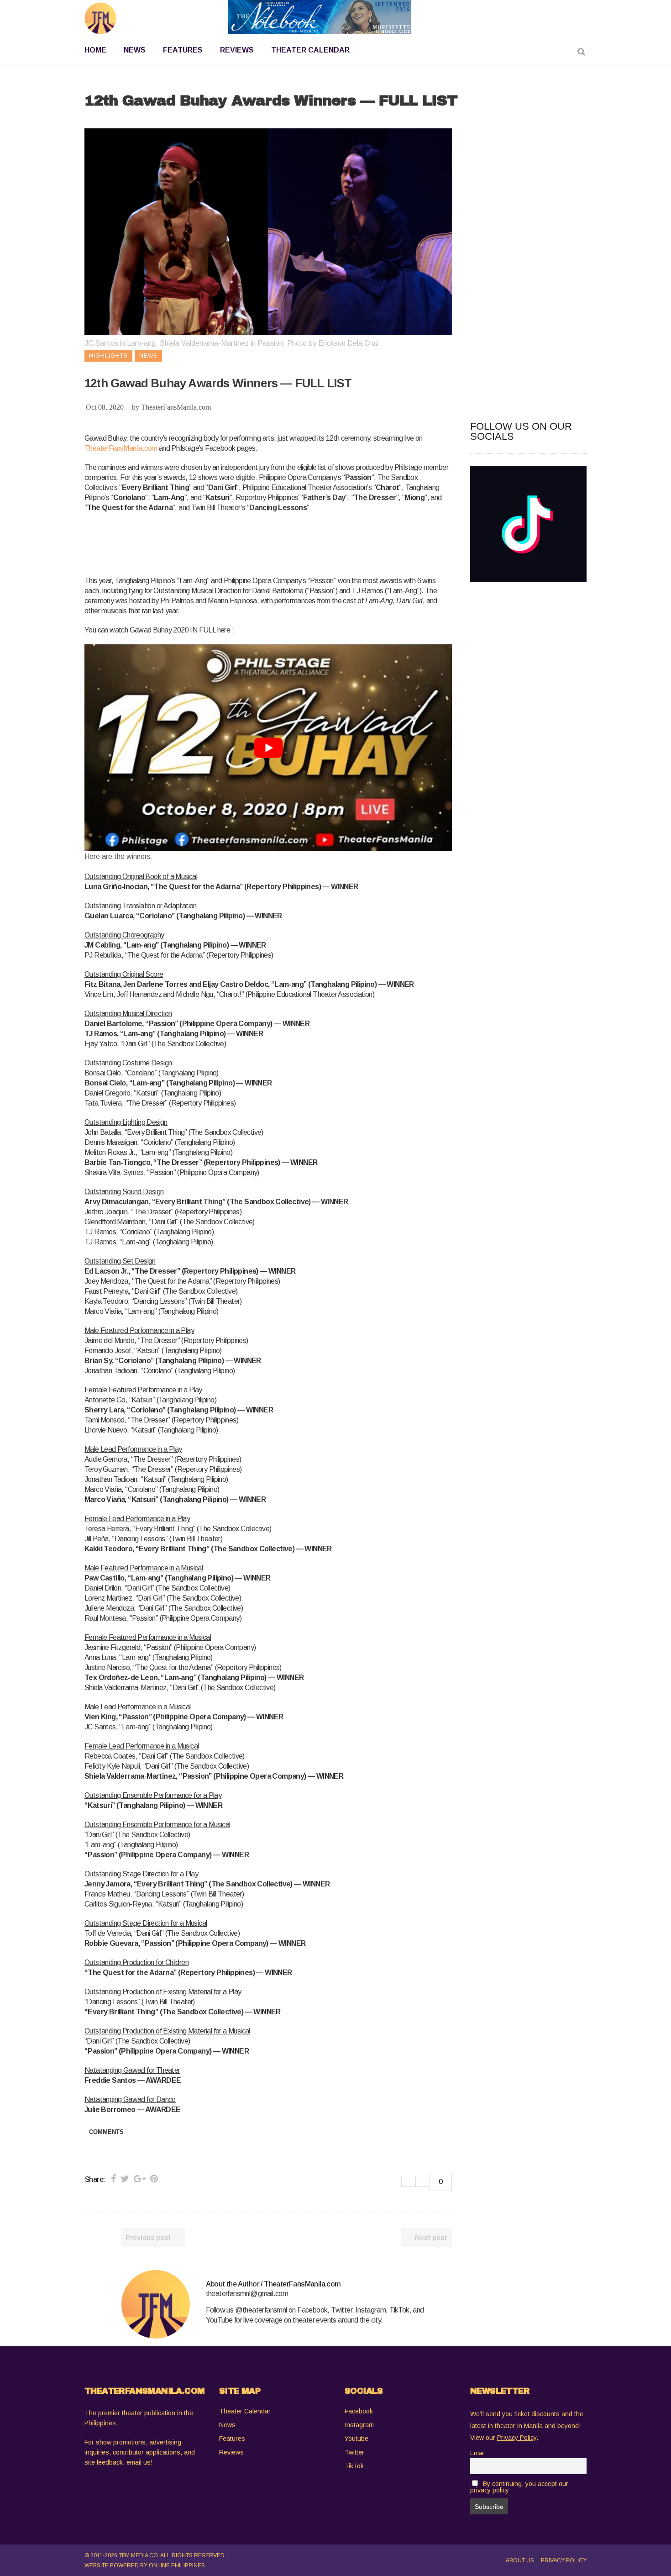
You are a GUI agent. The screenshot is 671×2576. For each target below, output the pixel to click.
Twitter (354, 2452)
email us (139, 2462)
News (227, 2425)
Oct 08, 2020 (105, 407)
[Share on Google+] (140, 2179)
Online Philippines (177, 2565)
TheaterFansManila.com (176, 407)
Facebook (359, 2411)
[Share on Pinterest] (154, 2179)
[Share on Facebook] (113, 2179)
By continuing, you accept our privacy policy (519, 2487)
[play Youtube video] (268, 748)
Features (232, 2439)
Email (477, 2453)
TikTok (354, 2466)
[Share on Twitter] (125, 2179)
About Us (520, 2560)
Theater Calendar (245, 2411)
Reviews (231, 2452)
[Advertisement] (251, 543)
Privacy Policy (564, 2560)
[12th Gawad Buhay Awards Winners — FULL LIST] (156, 2304)
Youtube (356, 2439)
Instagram (359, 2425)
